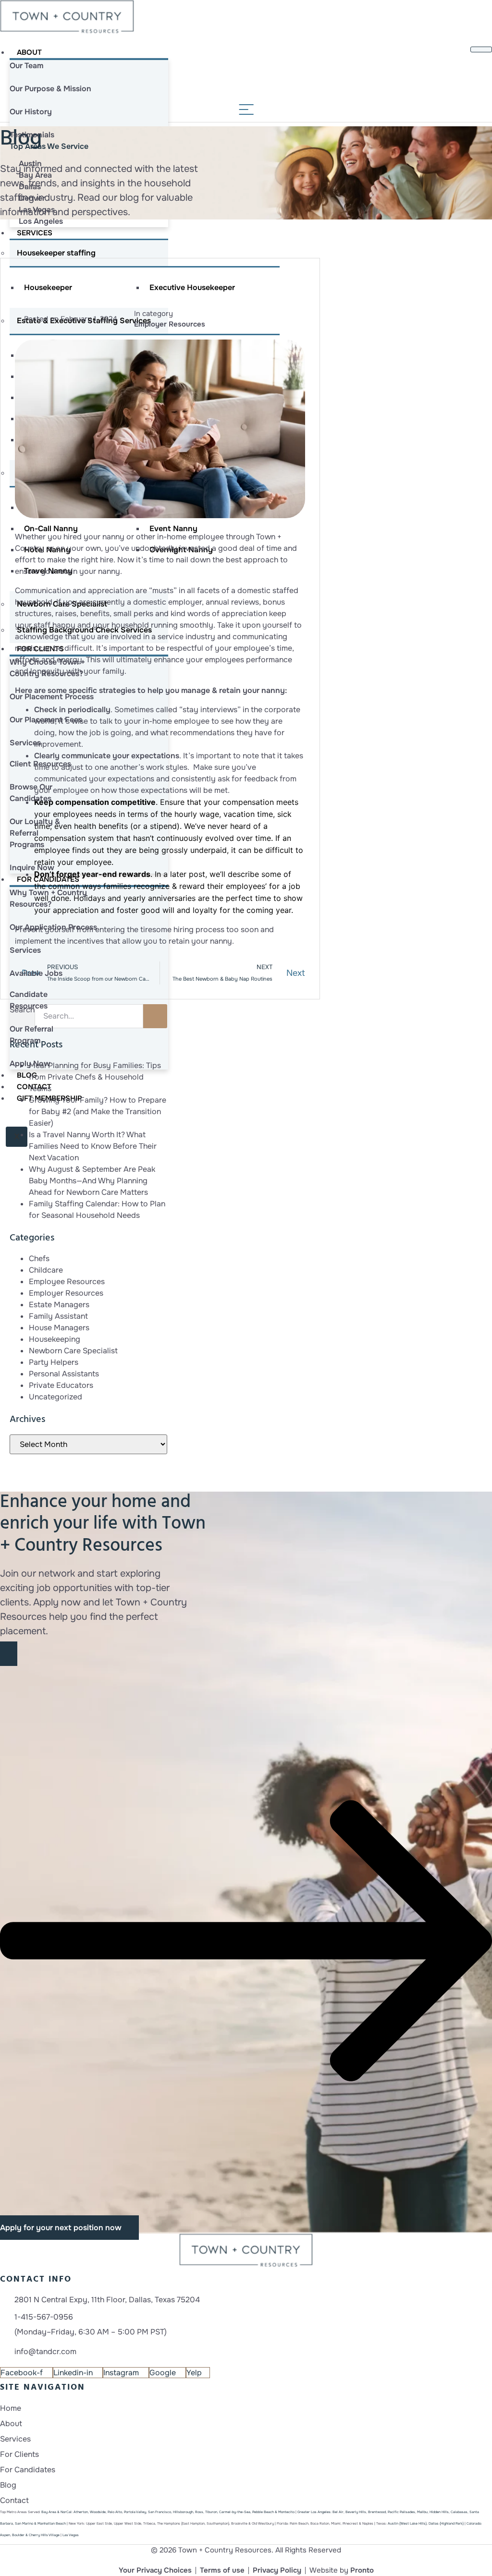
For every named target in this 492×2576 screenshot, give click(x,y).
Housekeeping (55, 1339)
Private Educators (61, 1385)
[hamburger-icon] (481, 49)
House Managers (59, 1328)
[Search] (155, 1016)
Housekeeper (48, 287)
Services (35, 233)
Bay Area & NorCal (56, 2512)
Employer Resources (170, 324)
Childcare (46, 1270)
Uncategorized (55, 1397)
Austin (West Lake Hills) (407, 2523)
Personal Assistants (64, 1374)
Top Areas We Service (49, 146)
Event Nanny (173, 529)
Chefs (39, 1258)
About (29, 52)
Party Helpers (54, 1362)
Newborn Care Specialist (73, 1351)
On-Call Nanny (51, 529)
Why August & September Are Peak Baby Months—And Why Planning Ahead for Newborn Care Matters (92, 1181)
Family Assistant (58, 1316)
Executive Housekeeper (192, 287)
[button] (246, 1940)
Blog (27, 1075)
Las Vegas (71, 2535)
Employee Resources (67, 1282)
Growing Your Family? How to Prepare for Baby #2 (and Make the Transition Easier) (98, 1112)
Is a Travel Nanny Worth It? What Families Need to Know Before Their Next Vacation (93, 1146)
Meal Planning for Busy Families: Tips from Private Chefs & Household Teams (95, 1077)
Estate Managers (59, 1305)
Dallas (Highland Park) (446, 2523)
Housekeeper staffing (56, 253)
